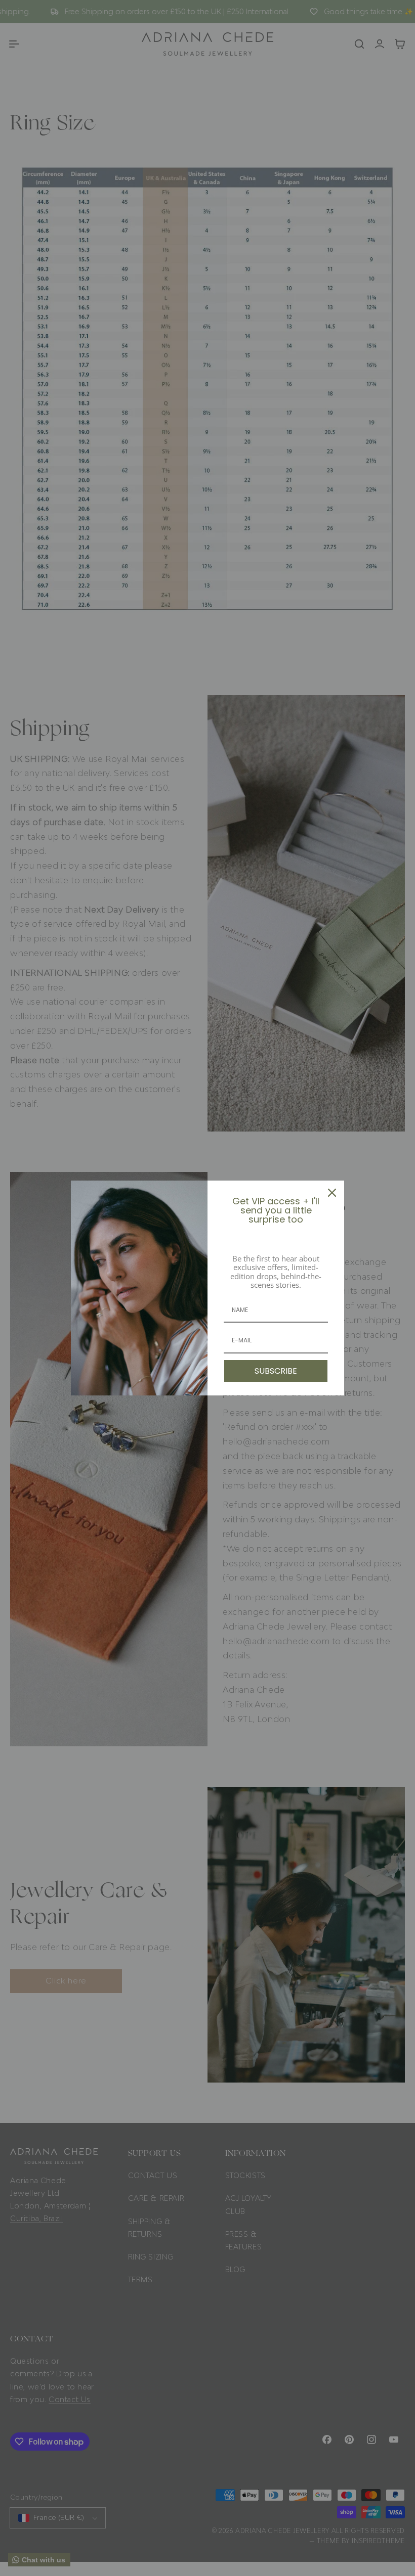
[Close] (332, 1193)
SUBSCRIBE (276, 1371)
